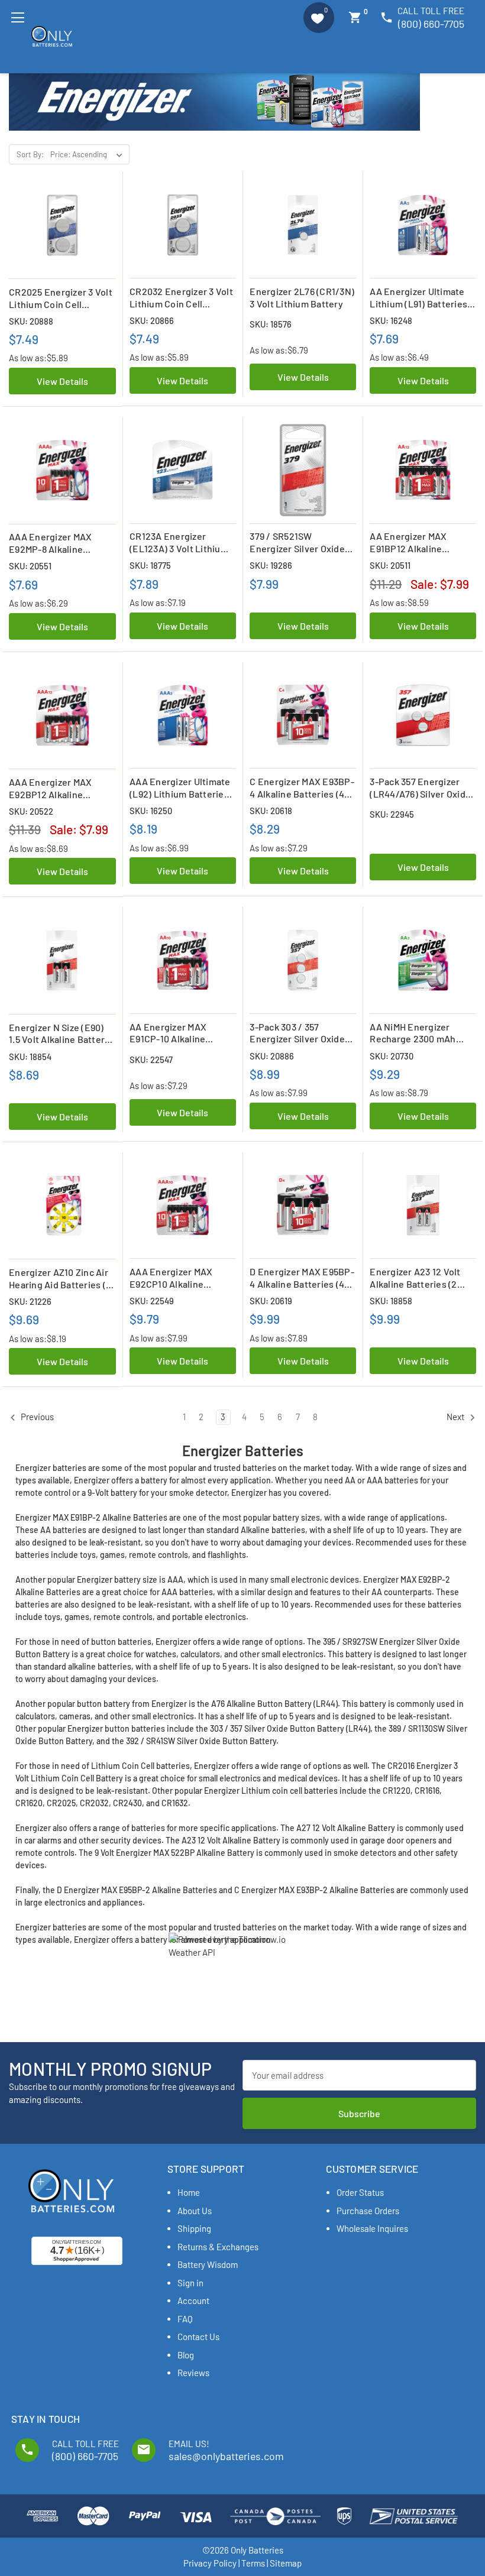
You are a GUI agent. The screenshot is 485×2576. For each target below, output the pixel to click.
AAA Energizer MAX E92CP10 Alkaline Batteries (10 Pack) (171, 1278)
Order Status (360, 2192)
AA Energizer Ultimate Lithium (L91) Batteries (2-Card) (418, 298)
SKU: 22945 (392, 814)
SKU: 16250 (151, 811)
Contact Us (198, 2337)
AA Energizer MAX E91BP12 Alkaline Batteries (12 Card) (410, 543)
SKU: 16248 (391, 320)
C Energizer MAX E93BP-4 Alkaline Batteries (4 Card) (302, 788)
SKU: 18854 (30, 1057)
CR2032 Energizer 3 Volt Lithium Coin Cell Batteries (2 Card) (181, 298)
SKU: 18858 (391, 1301)
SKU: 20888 (31, 321)
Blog (186, 2355)
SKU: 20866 (152, 320)
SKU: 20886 (272, 1056)
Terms (253, 2563)
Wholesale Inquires (372, 2228)
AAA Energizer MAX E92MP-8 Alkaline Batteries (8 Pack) (50, 543)
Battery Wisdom (208, 2264)
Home (189, 2192)
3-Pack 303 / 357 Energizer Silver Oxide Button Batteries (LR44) (301, 1033)
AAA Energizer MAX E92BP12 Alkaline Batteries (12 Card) (50, 789)
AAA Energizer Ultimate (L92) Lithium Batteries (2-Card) (180, 788)
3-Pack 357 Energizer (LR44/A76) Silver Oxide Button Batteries (420, 788)
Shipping (194, 2228)
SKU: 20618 (271, 811)
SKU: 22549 (152, 1301)
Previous (36, 1417)
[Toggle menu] (17, 17)
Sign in (190, 2283)
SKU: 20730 (392, 1056)
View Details (62, 381)
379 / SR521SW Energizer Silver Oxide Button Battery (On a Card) (297, 543)
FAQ (185, 2319)
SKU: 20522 (31, 811)
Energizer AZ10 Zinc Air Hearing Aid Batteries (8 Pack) (60, 1279)
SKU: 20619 (271, 1301)
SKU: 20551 (30, 566)
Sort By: (30, 154)
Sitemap (286, 2563)
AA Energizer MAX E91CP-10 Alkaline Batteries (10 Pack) (170, 1033)
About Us (195, 2211)
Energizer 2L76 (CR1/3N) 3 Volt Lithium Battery (302, 297)
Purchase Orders (368, 2211)
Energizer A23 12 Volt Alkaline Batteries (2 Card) (415, 1278)
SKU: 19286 (271, 565)
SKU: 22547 (151, 1059)
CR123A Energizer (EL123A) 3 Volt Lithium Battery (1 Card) (179, 543)
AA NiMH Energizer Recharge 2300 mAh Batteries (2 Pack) (413, 1033)
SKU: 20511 (390, 565)
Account (193, 2300)
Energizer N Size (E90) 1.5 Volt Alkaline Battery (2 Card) (59, 1034)
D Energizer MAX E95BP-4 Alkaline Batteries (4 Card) (302, 1278)
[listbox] (89, 154)
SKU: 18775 (150, 565)
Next (456, 1417)
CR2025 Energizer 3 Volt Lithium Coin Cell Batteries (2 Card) (61, 299)
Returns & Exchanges (218, 2247)
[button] (319, 18)
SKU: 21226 (30, 1301)
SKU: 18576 (271, 324)
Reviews (193, 2373)
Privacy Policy (210, 2563)
